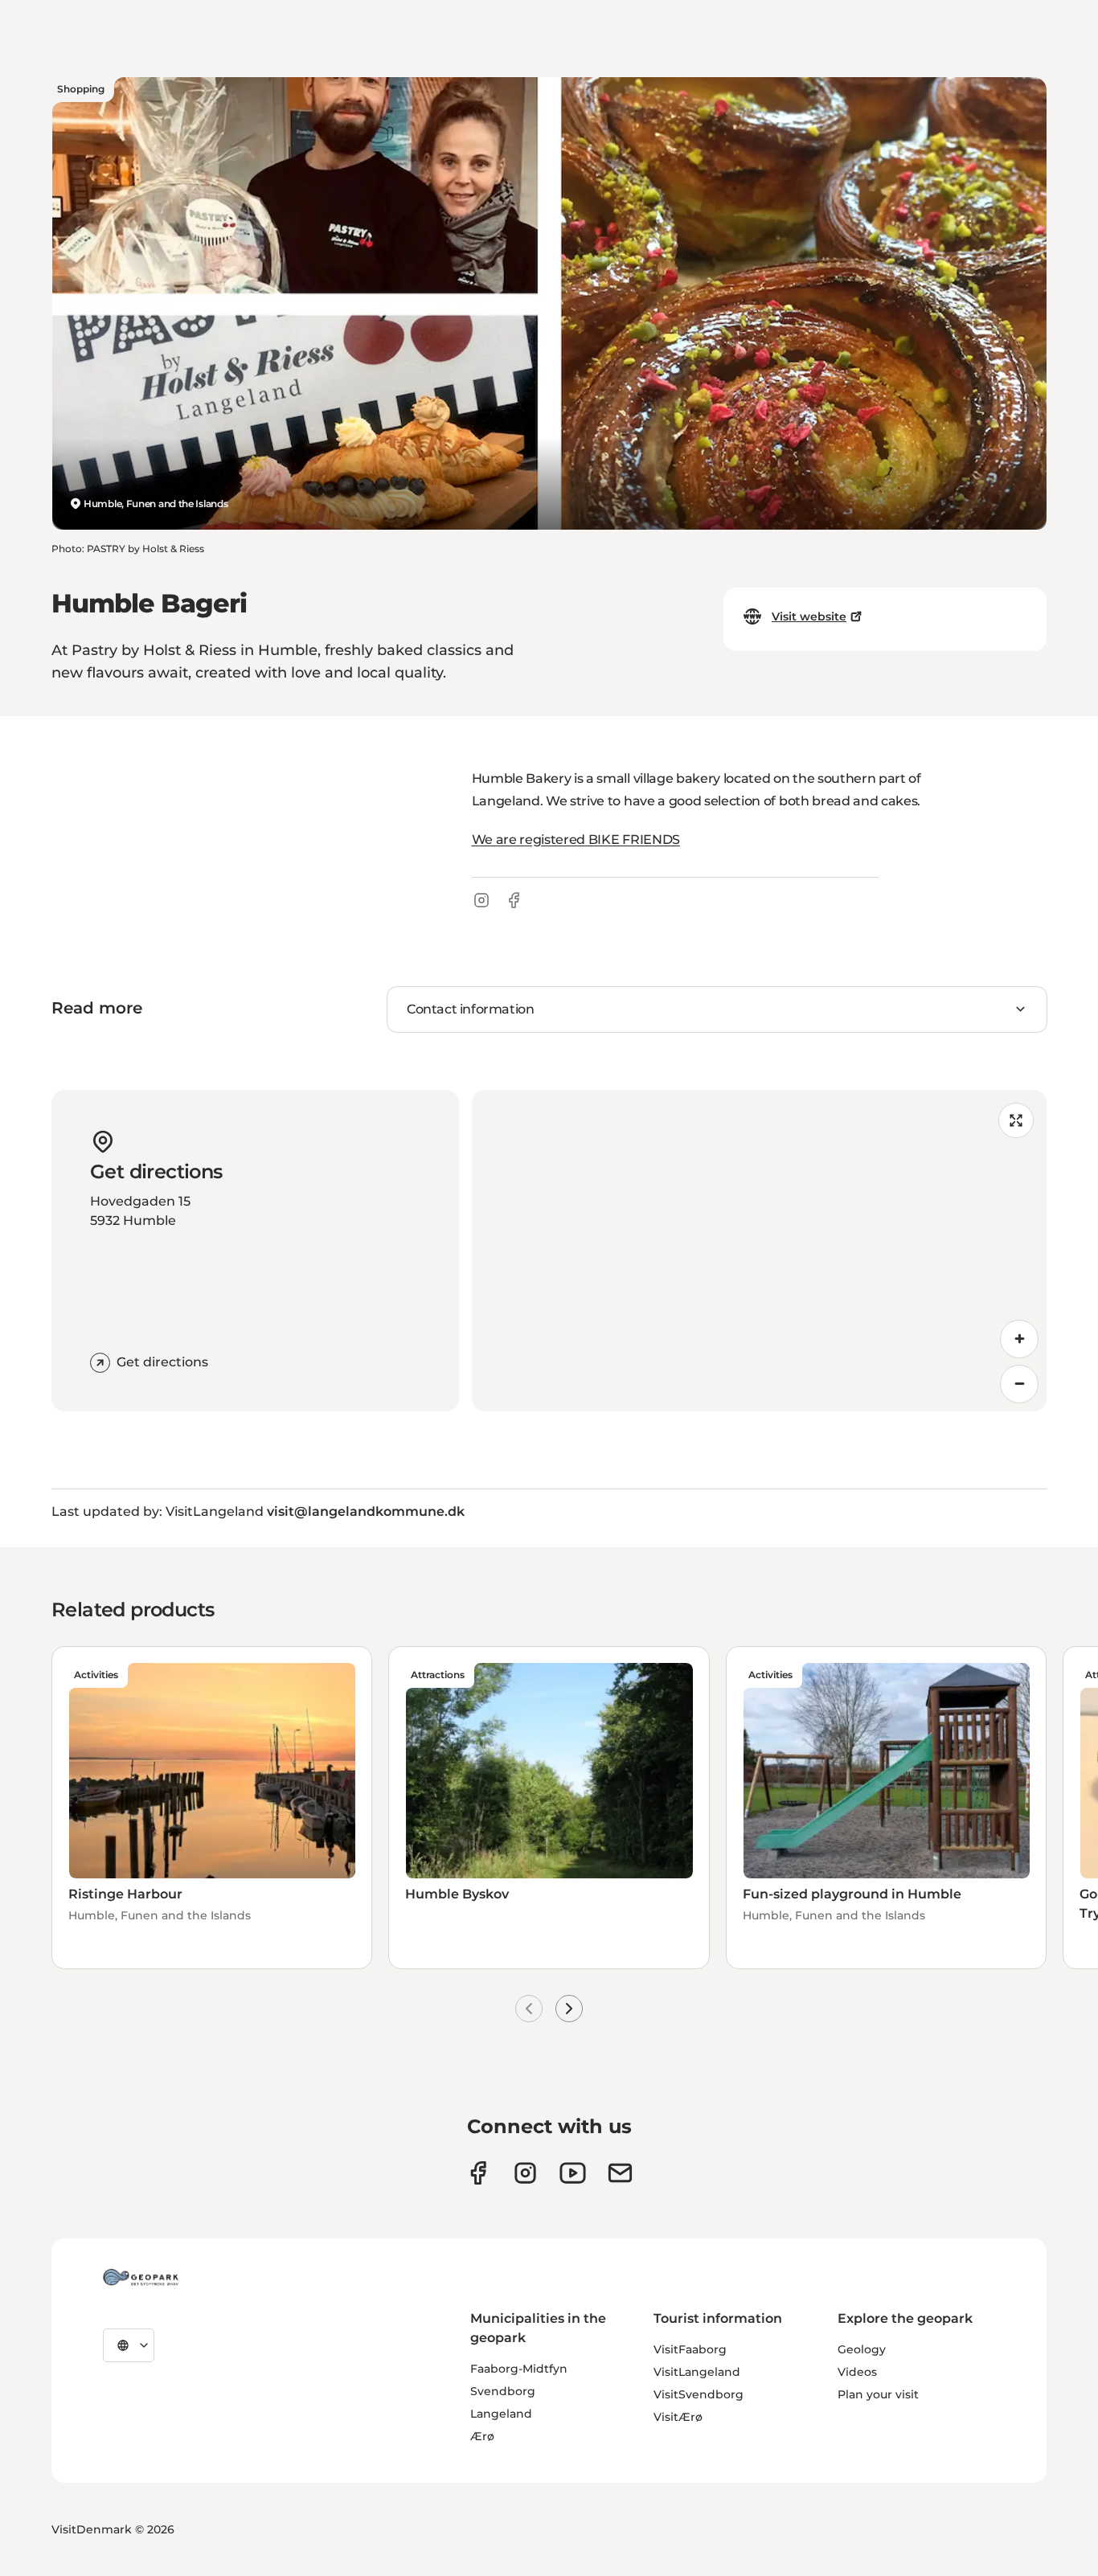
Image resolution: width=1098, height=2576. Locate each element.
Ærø (482, 2436)
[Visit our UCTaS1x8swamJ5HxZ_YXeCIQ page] (573, 2173)
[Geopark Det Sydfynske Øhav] (141, 2277)
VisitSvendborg (699, 2394)
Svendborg (503, 2391)
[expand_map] (1016, 1120)
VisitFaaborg (690, 2349)
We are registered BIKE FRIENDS (576, 840)
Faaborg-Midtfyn (519, 2369)
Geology (862, 2349)
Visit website (809, 616)
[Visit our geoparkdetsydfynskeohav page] (478, 2173)
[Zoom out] (1019, 1384)
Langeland (501, 2414)
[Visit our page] (525, 2173)
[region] (760, 1251)
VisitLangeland (697, 2372)
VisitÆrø (678, 2417)
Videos (857, 2372)
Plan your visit (878, 2394)
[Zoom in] (1019, 1339)
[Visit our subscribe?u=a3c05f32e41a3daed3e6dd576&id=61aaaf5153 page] (620, 2173)
